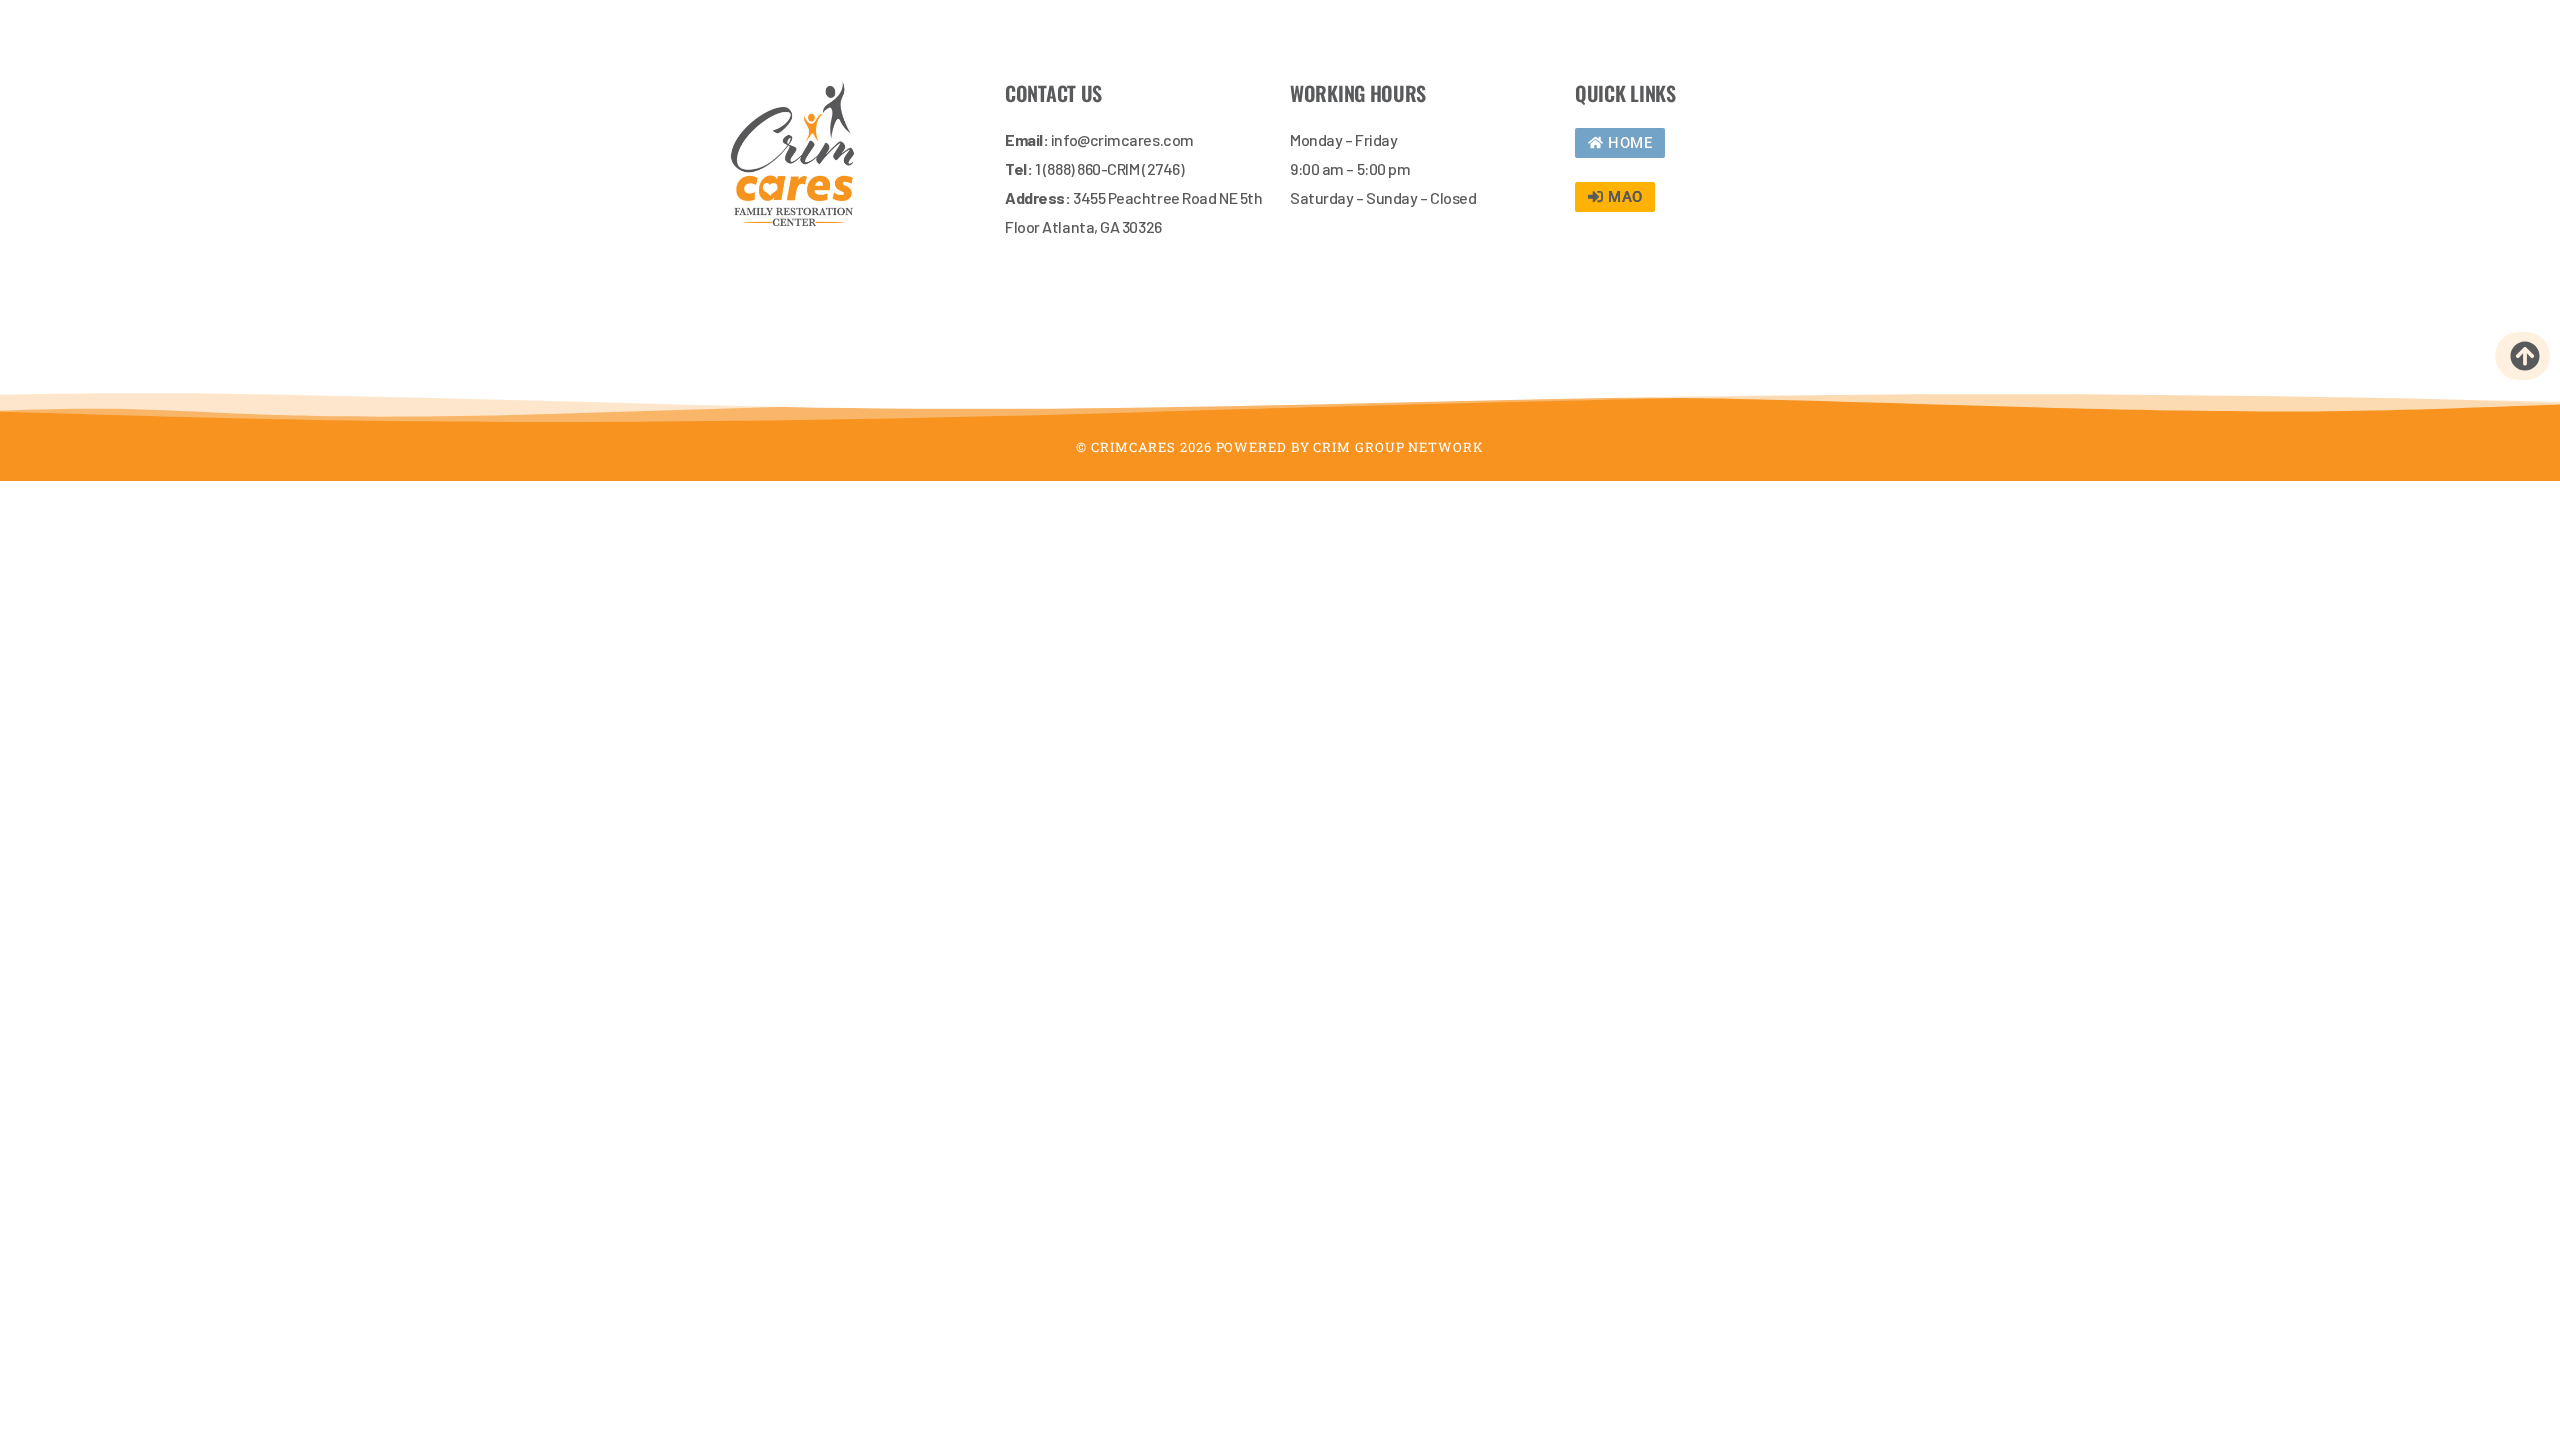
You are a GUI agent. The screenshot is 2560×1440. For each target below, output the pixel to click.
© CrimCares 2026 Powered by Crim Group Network (1279, 447)
